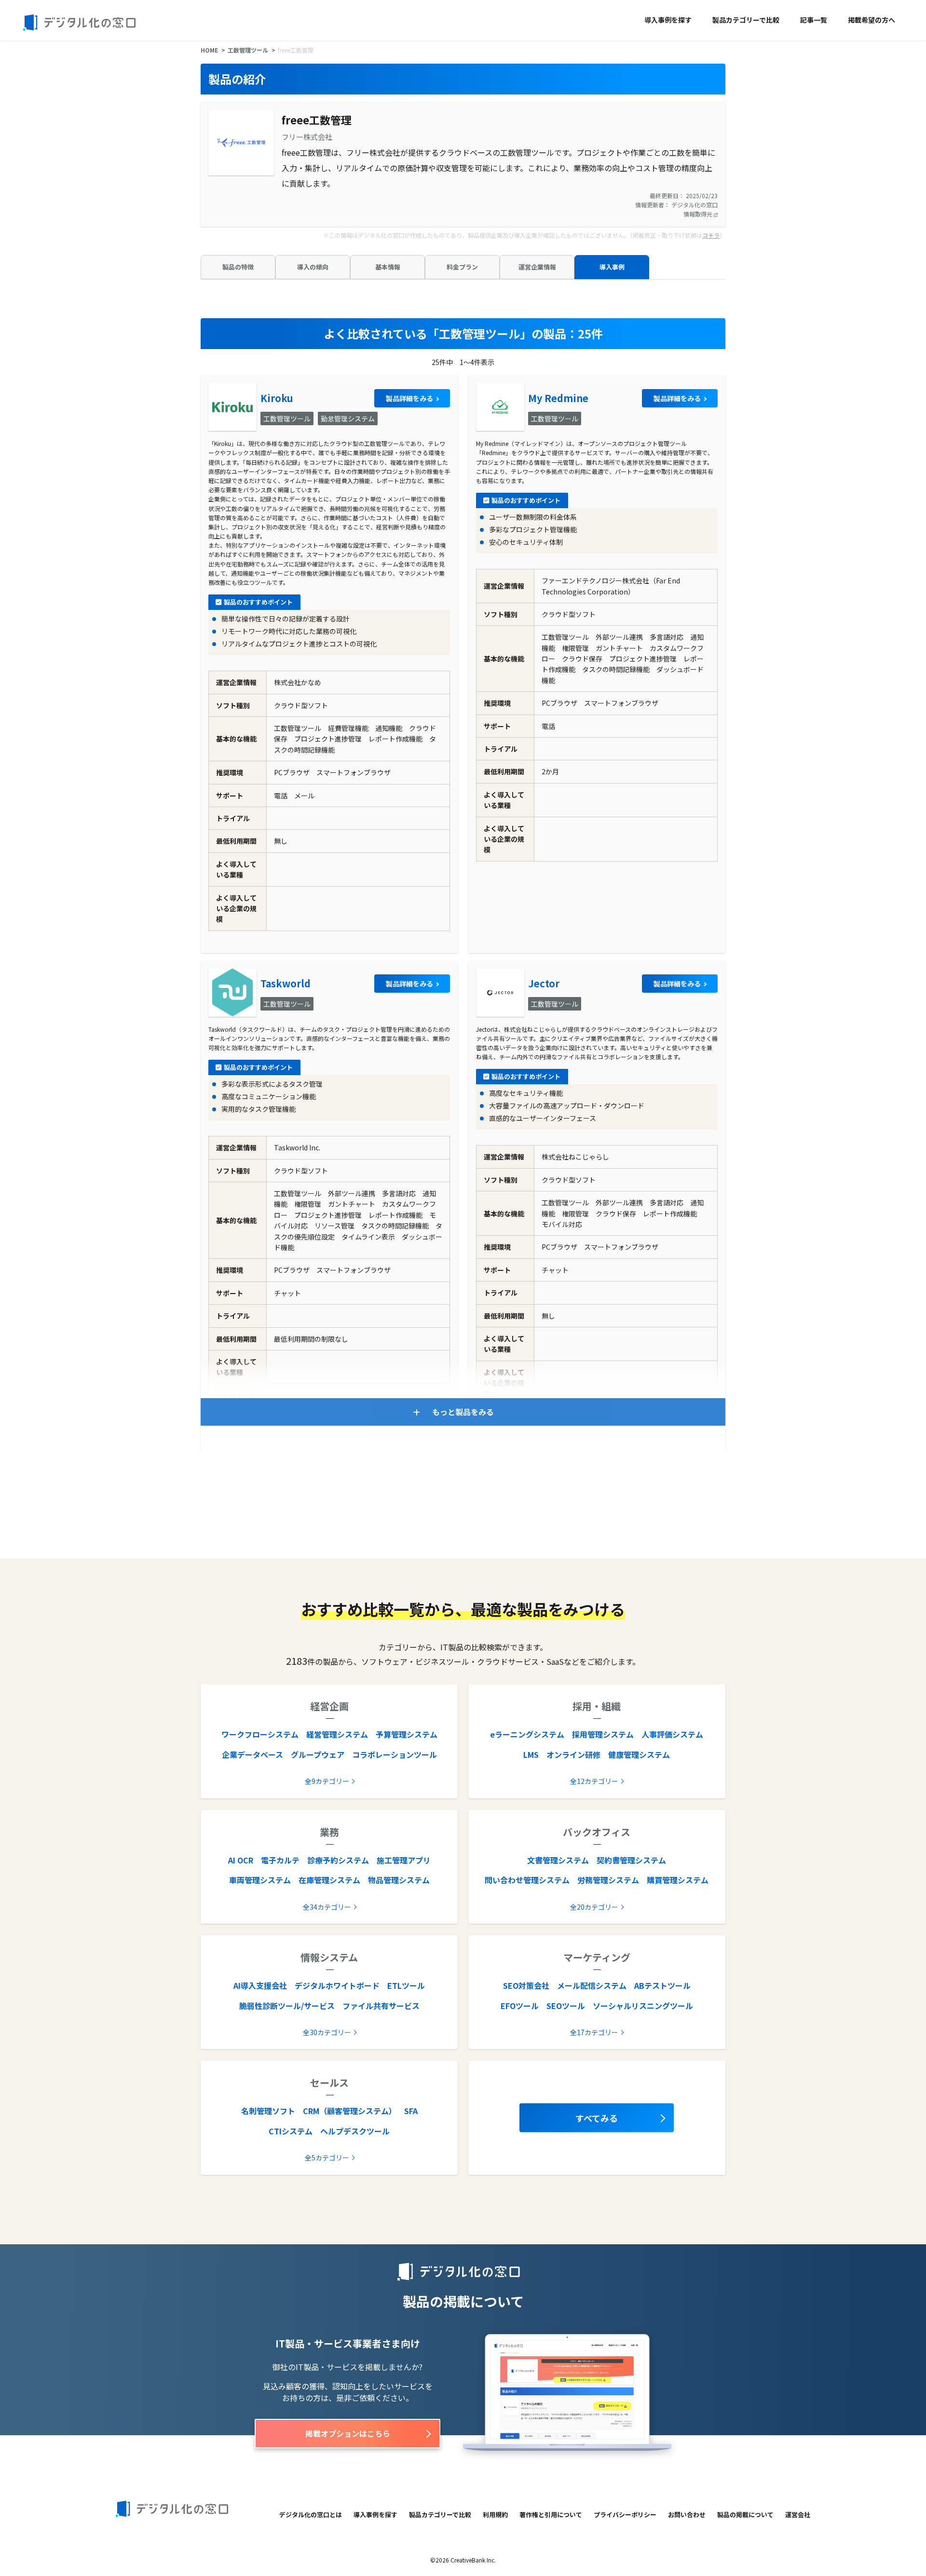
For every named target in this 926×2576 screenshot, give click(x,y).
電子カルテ (280, 1860)
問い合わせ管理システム (527, 1880)
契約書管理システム (631, 1860)
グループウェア (318, 1754)
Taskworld (286, 983)
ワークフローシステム (260, 1734)
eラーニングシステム (527, 1734)
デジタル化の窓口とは (311, 2515)
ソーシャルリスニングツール (643, 2006)
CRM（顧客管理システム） (350, 2111)
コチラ (711, 235)
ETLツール (406, 1985)
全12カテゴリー (594, 1781)
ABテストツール (662, 1985)
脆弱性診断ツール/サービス (287, 2006)
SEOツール (566, 2006)
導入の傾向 (313, 267)
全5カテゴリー (327, 2158)
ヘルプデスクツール (355, 2131)
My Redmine (558, 398)
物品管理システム (399, 1880)
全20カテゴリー (594, 1907)
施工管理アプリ (404, 1860)
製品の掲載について (745, 2515)
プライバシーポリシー (625, 2515)
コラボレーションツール (395, 1754)
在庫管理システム (329, 1880)
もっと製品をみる (463, 1412)
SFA (411, 2111)
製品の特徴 (238, 267)
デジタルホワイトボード (337, 1985)
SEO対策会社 (526, 1985)
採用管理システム (603, 1734)
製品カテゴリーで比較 (746, 20)
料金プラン (462, 267)
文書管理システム (558, 1860)
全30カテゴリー (327, 2032)
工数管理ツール (248, 50)
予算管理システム (407, 1734)
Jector (544, 983)
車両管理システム (260, 1880)
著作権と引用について (551, 2515)
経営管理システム (337, 1734)
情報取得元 (699, 214)
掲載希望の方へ (872, 20)
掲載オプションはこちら (348, 2433)
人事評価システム (672, 1734)
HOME (209, 50)
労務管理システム (608, 1880)
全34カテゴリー (327, 1907)
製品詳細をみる (409, 398)
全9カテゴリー (327, 1781)
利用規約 (495, 2515)
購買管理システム (678, 1880)
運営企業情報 (537, 267)
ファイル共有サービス (381, 2006)
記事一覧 (814, 20)
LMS (531, 1754)
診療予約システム (338, 1860)
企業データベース (252, 1754)
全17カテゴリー (594, 2032)
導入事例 (612, 267)
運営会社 (798, 2515)
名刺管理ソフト (268, 2111)
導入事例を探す (668, 20)
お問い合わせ (687, 2515)
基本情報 (388, 267)
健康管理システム (639, 1754)
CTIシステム (291, 2131)
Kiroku (277, 398)
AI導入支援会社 (260, 1985)
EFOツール (520, 2006)
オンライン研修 (573, 1754)
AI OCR (241, 1860)
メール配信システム (592, 1985)
